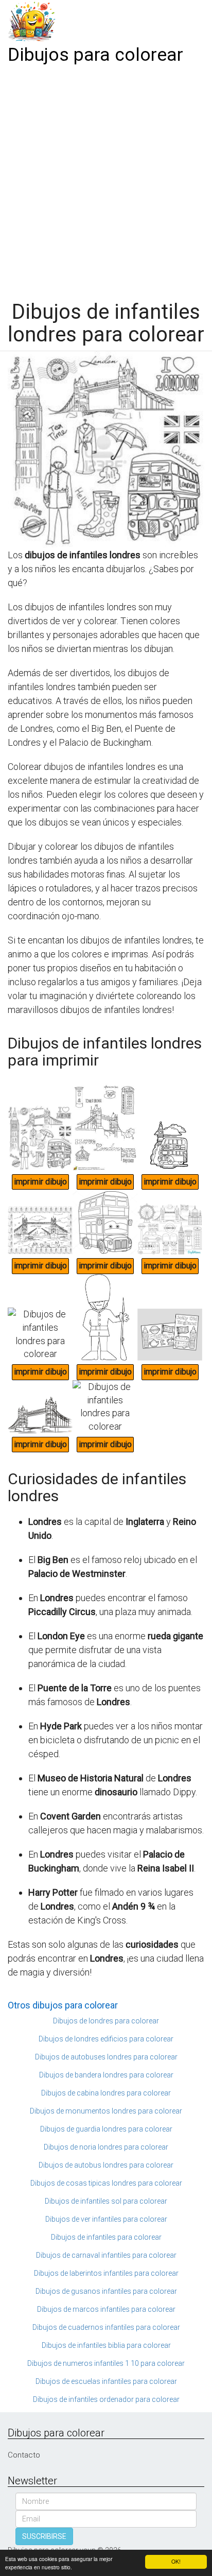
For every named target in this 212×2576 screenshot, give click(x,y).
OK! (176, 2561)
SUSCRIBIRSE (44, 2536)
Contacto (24, 2455)
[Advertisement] (106, 179)
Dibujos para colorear (95, 55)
